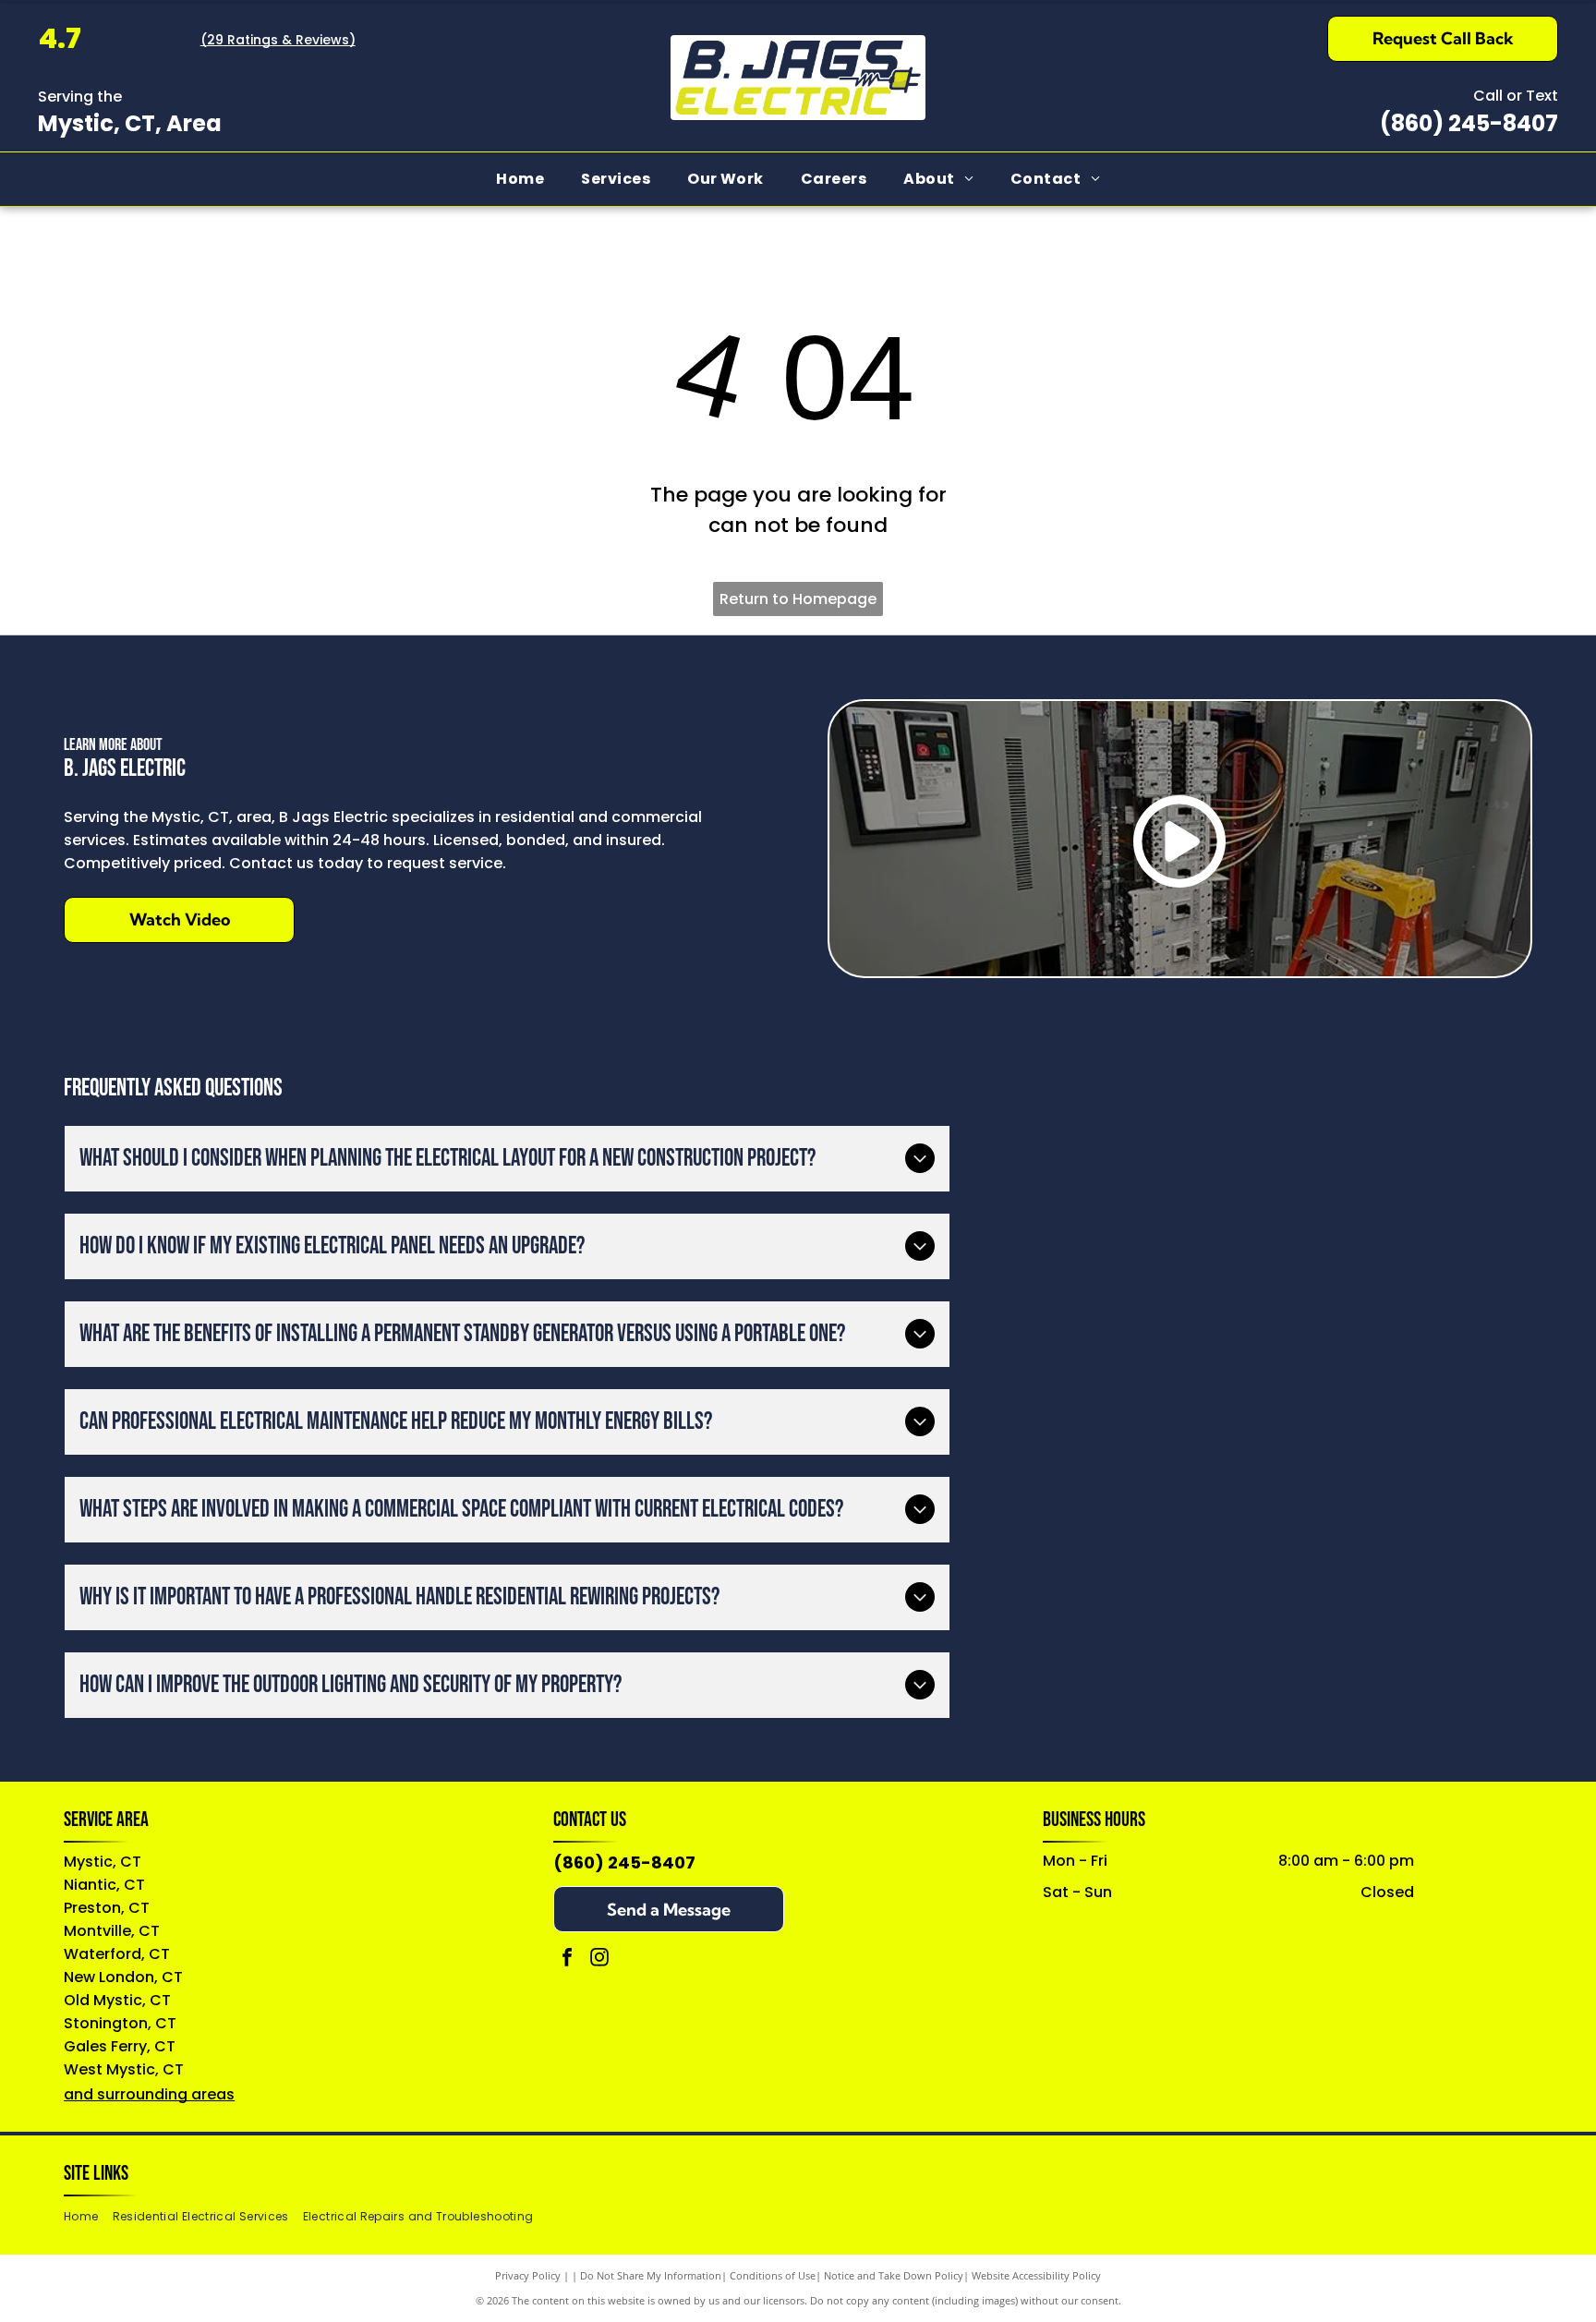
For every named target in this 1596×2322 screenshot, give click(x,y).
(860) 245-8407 (1469, 123)
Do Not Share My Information (651, 2275)
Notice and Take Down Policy (894, 2275)
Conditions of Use (773, 2275)
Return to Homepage (798, 599)
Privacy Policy (528, 2275)
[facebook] (567, 1959)
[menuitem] (520, 179)
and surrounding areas (149, 2094)
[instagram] (599, 1959)
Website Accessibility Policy (1036, 2275)
